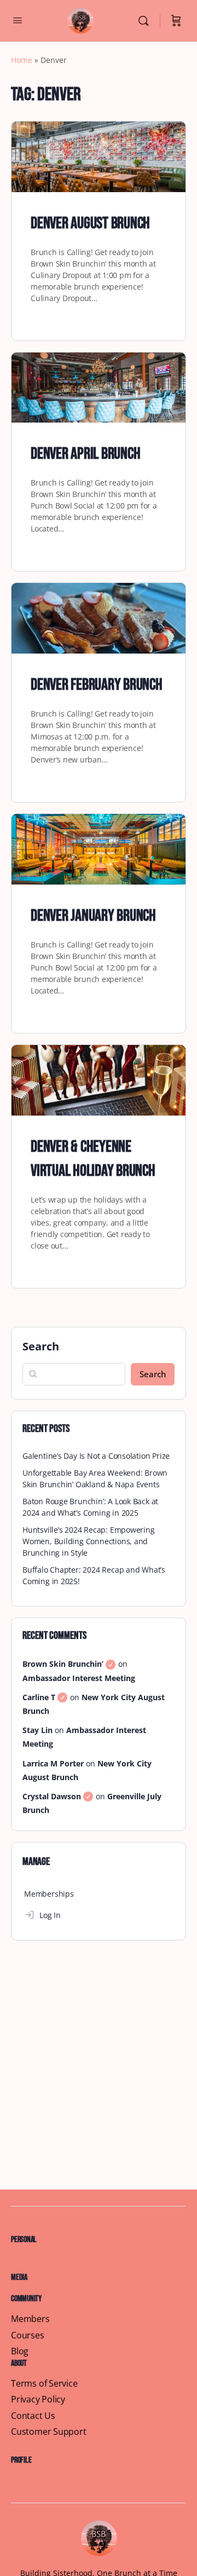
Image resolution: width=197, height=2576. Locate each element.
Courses (28, 2335)
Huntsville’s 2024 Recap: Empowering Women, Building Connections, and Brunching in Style (89, 1541)
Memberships (49, 1894)
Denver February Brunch (97, 685)
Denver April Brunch (85, 454)
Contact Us (33, 2416)
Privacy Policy (38, 2399)
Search (41, 1346)
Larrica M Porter (53, 1763)
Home (22, 60)
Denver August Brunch (90, 223)
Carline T (45, 1697)
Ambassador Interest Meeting (79, 1678)
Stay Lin (37, 1730)
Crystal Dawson (58, 1796)
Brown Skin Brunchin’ (69, 1664)
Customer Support (49, 2432)
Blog (20, 2351)
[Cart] (176, 21)
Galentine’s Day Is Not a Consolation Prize (96, 1456)
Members (30, 2319)
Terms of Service (44, 2384)
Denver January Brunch (93, 916)
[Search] (146, 21)
